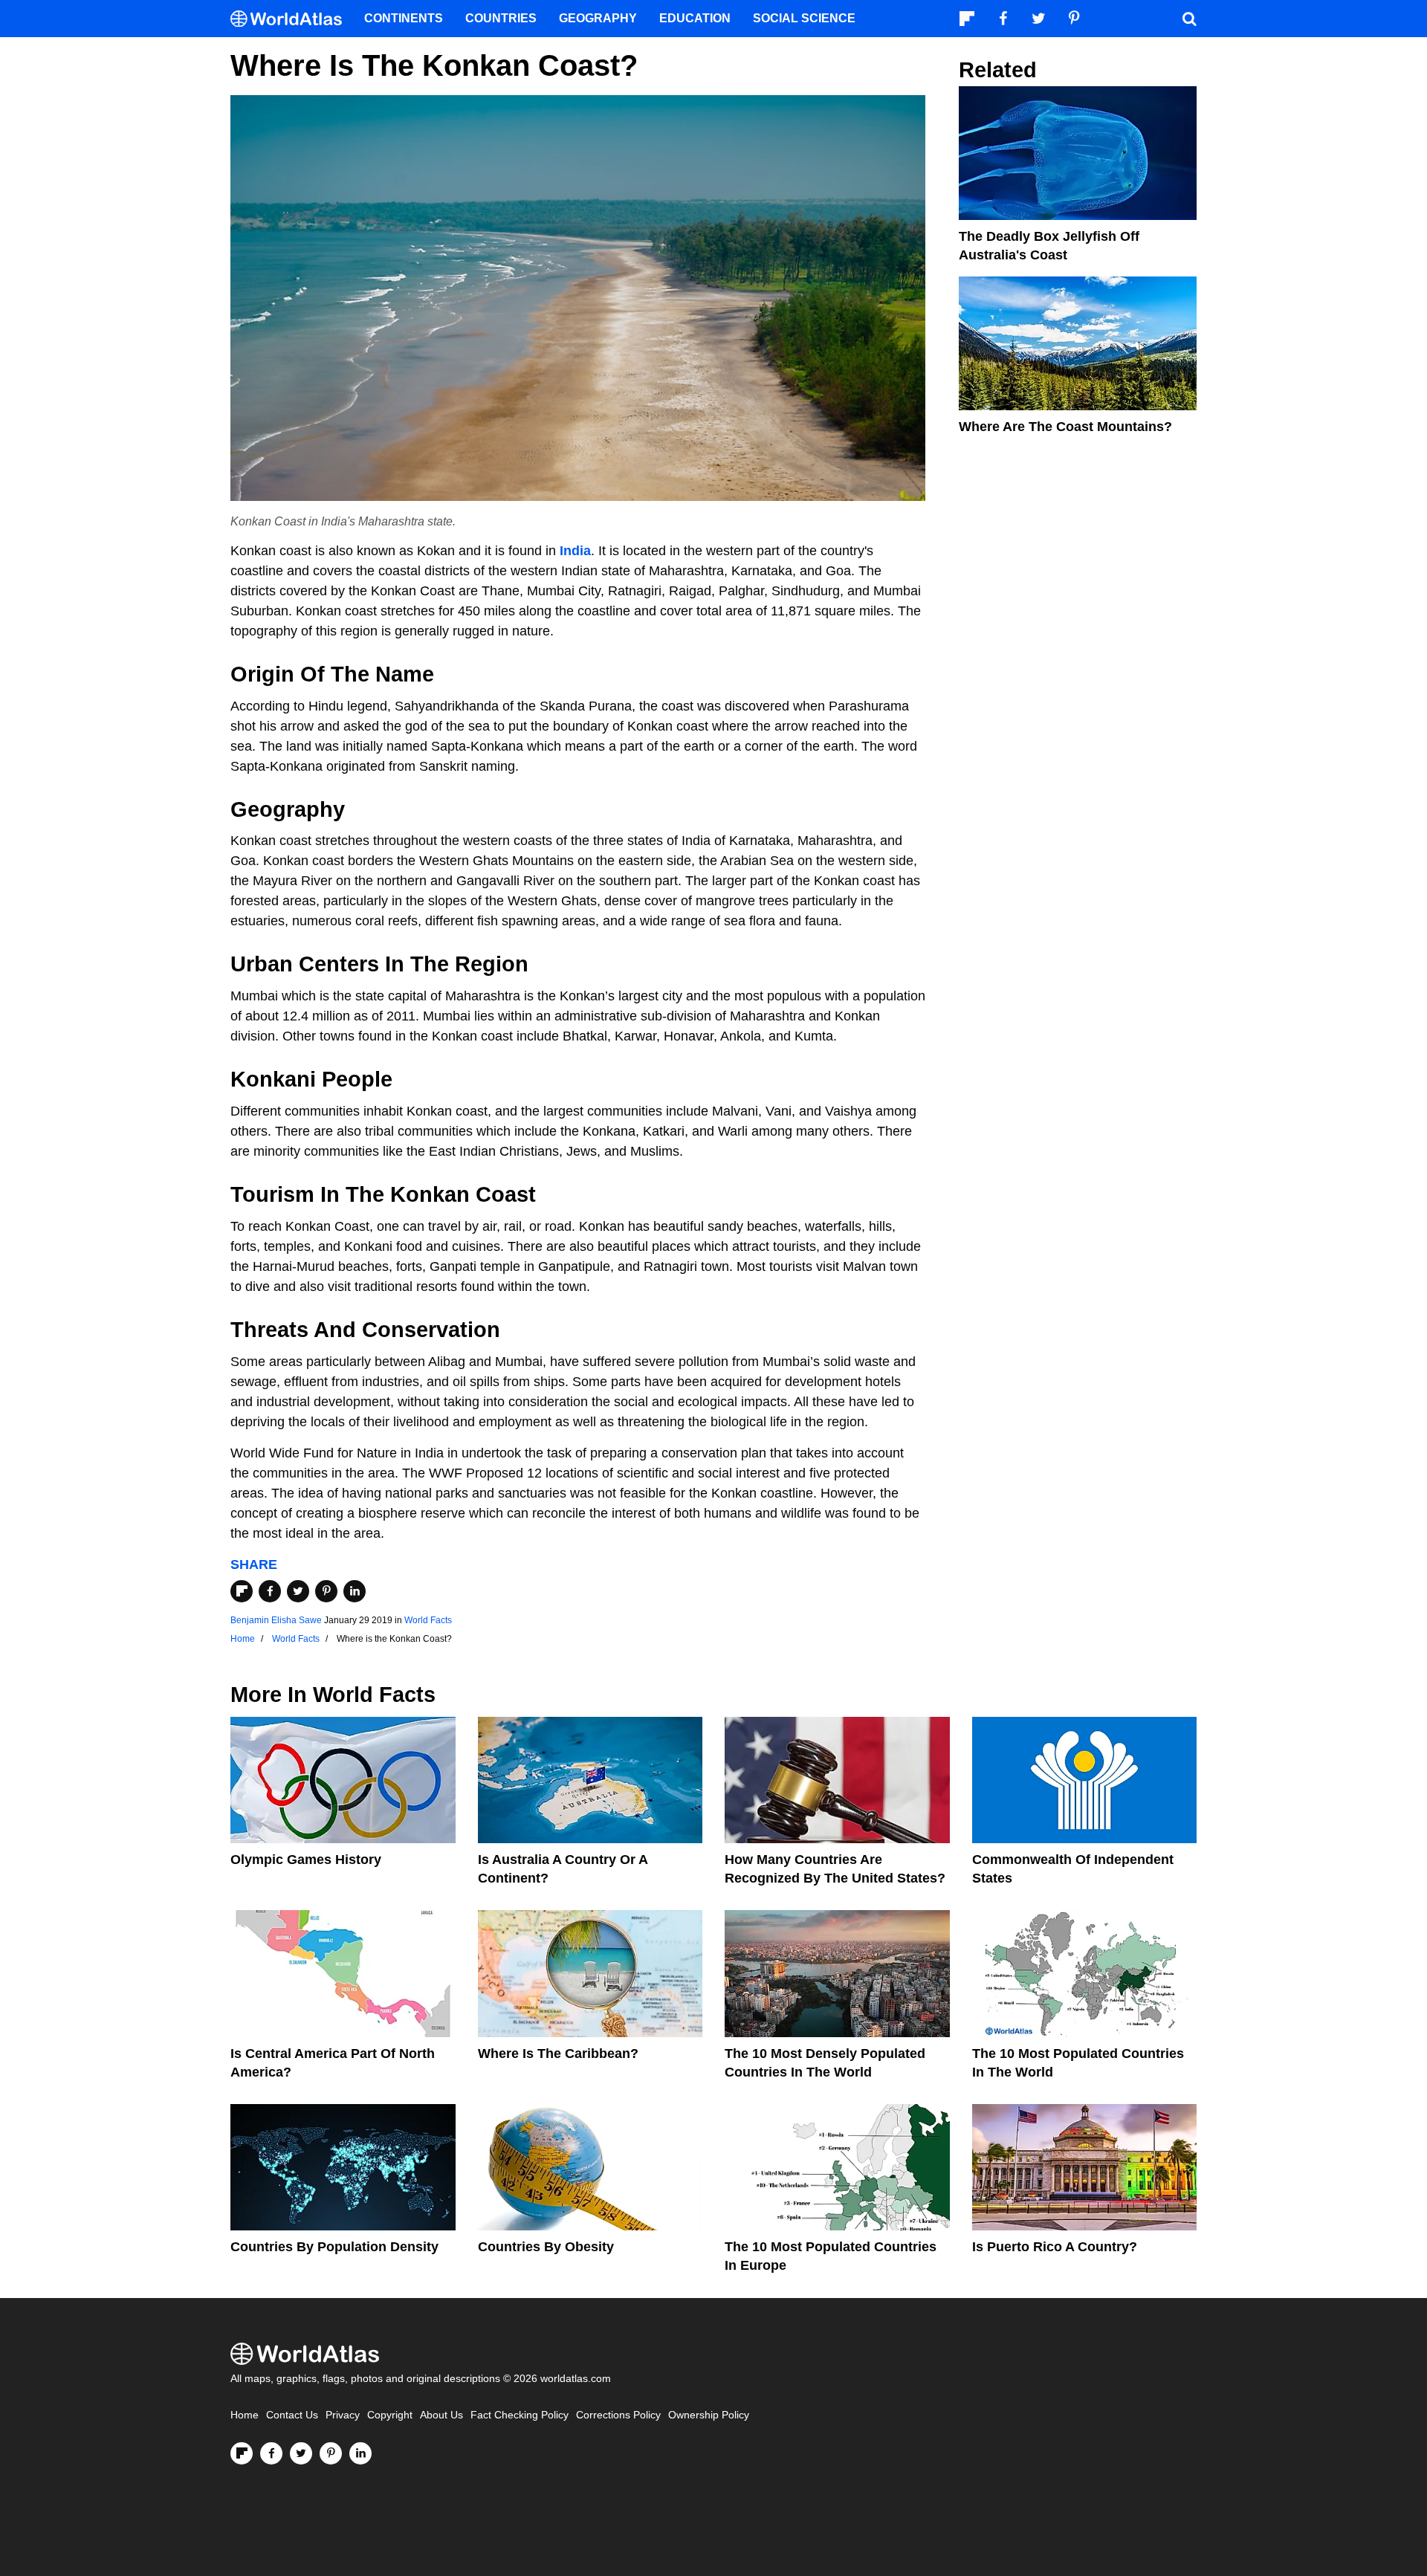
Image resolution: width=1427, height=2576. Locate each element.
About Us (441, 2415)
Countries (501, 18)
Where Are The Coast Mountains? (1065, 427)
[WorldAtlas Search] (1189, 19)
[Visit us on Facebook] (271, 2453)
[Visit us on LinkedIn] (360, 2453)
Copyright (390, 2415)
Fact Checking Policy (520, 2415)
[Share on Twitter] (298, 1591)
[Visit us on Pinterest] (331, 2453)
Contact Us (292, 2415)
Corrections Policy (618, 2415)
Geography (598, 18)
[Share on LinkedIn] (355, 1591)
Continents (404, 18)
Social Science (804, 18)
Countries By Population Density (334, 2247)
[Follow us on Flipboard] (242, 2453)
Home (245, 2415)
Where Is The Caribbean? (558, 2054)
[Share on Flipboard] (242, 1591)
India (575, 551)
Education (695, 18)
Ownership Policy (709, 2415)
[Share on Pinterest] (326, 1591)
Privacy (343, 2415)
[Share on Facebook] (270, 1591)
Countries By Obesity (546, 2247)
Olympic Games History (306, 1860)
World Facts (428, 1620)
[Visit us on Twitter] (301, 2453)
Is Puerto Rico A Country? (1055, 2247)
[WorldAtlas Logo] (292, 19)
